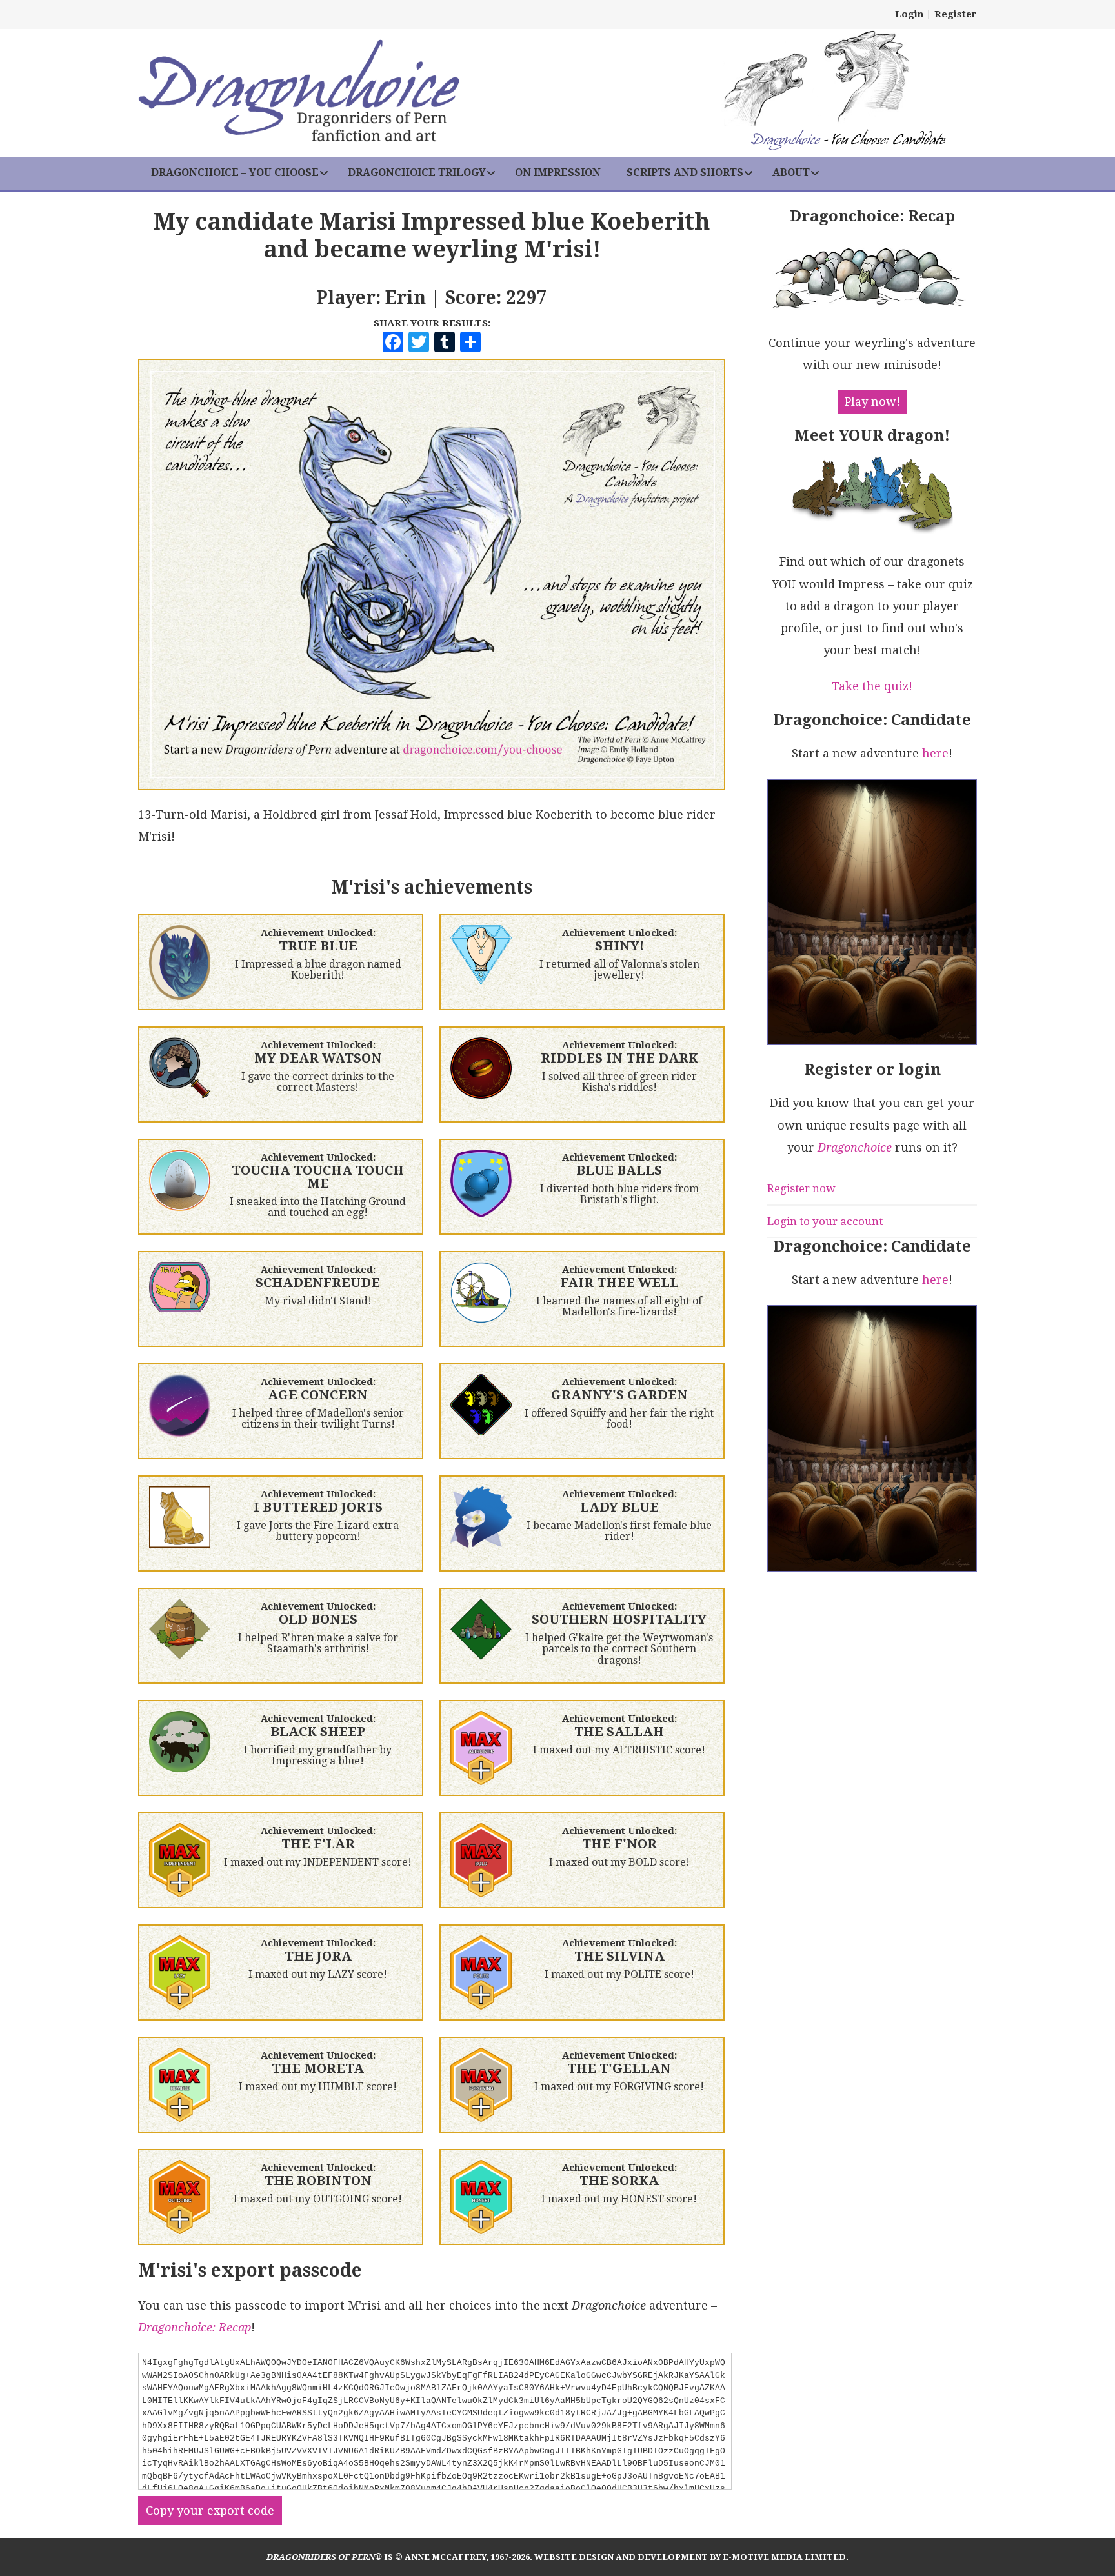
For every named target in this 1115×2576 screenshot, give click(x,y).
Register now (801, 1188)
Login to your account (825, 1221)
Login (909, 14)
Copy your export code (210, 2511)
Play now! (872, 402)
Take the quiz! (872, 686)
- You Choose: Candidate (848, 141)
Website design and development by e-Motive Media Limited (690, 2557)
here (935, 753)
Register (956, 14)
